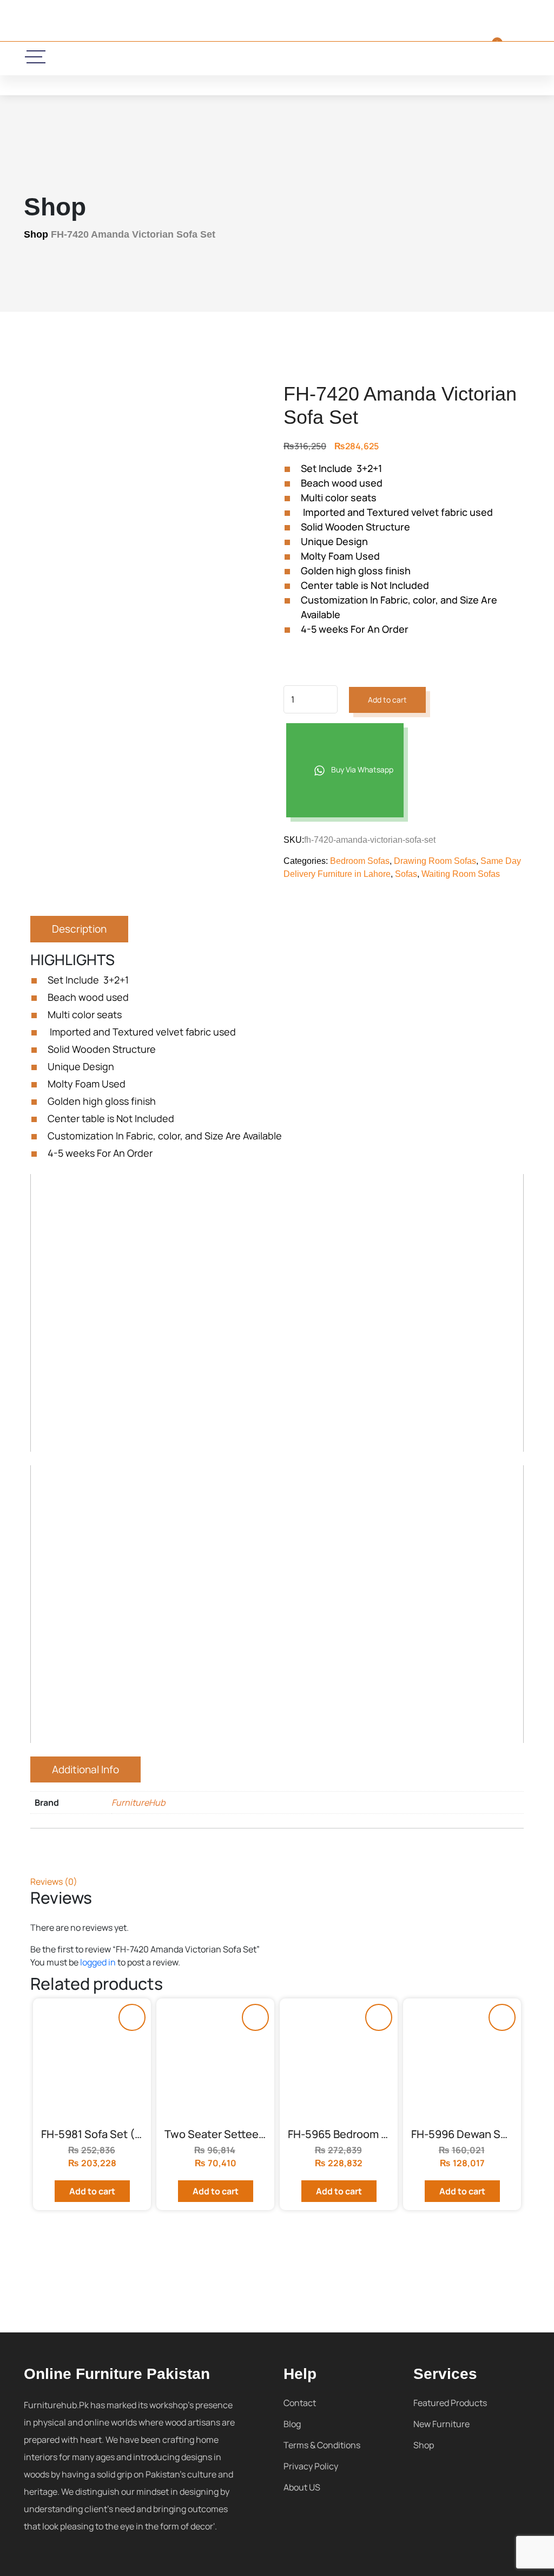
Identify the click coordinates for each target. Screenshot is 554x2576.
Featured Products (450, 2403)
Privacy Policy (311, 2466)
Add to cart (387, 700)
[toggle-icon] (36, 57)
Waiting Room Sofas (461, 874)
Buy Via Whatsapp (361, 769)
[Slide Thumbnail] (48, 760)
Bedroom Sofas (360, 861)
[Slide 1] (98, 760)
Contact (300, 2403)
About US (302, 2487)
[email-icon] (199, 58)
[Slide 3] (197, 760)
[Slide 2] (147, 760)
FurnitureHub (138, 1802)
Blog (292, 2424)
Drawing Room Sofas (435, 861)
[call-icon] (164, 58)
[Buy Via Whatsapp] (132, 2017)
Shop (36, 234)
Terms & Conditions (322, 2445)
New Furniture (441, 2424)
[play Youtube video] (277, 1313)
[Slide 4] (246, 760)
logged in (98, 1962)
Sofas (406, 874)
